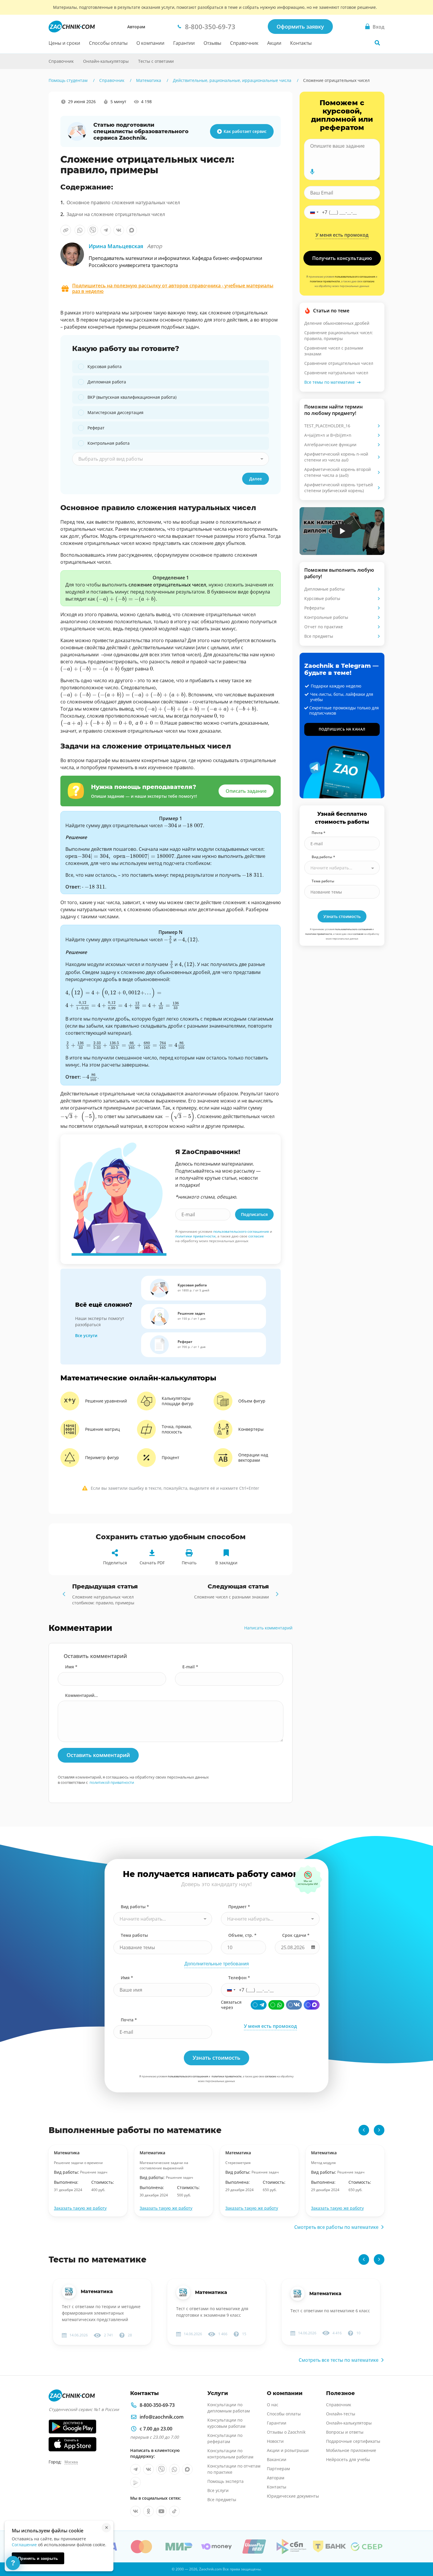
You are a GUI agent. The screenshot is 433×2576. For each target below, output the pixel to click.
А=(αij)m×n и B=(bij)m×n (328, 435)
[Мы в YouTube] (161, 2511)
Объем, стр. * (242, 1935)
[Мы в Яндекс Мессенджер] (135, 2482)
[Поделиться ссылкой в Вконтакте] (119, 230)
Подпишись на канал (342, 729)
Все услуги (86, 1335)
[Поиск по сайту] (377, 43)
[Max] (312, 2005)
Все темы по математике (329, 382)
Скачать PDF (152, 1563)
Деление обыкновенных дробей (337, 323)
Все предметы (319, 636)
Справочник (244, 43)
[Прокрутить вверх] (420, 2551)
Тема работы (323, 881)
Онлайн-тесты (341, 2414)
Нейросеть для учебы (348, 2459)
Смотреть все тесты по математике (339, 2360)
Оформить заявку (300, 27)
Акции (274, 43)
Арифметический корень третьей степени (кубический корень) (339, 488)
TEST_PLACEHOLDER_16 (327, 426)
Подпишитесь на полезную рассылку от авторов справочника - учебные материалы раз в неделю (173, 289)
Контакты (301, 43)
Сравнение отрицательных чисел (339, 363)
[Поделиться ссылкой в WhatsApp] (80, 230)
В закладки (226, 1563)
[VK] (294, 2005)
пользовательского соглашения (241, 1231)
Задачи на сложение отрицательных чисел (116, 214)
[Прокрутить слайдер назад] (364, 2130)
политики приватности (195, 1236)
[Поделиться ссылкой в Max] (132, 230)
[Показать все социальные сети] (36, 155)
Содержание (37, 113)
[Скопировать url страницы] (66, 230)
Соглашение (24, 2545)
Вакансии (277, 2459)
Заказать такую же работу (80, 2208)
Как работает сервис (245, 131)
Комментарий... (81, 1695)
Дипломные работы (324, 589)
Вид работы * (323, 857)
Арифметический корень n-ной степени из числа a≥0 (336, 457)
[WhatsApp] (276, 2005)
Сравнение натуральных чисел (336, 373)
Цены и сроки (64, 43)
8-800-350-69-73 (157, 2405)
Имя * (71, 1667)
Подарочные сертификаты (353, 2441)
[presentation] (126, 599)
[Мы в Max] (187, 2469)
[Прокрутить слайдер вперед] (379, 2130)
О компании (150, 43)
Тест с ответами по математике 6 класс (330, 2311)
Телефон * (239, 1978)
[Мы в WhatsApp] (174, 2469)
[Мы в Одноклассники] (148, 2511)
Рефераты (314, 608)
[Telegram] (259, 2005)
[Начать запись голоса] (312, 172)
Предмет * (239, 1907)
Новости (275, 2441)
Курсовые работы (322, 598)
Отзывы (212, 43)
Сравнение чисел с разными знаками (334, 351)
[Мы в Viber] (161, 2469)
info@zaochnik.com (162, 2417)
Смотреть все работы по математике (336, 2227)
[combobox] (171, 459)
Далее (256, 479)
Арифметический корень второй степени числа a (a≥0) (338, 472)
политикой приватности (112, 1782)
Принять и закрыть (38, 2558)
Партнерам (278, 2469)
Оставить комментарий (98, 1755)
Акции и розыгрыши (288, 2450)
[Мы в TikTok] (174, 2511)
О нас (273, 2405)
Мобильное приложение (351, 2450)
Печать (189, 1563)
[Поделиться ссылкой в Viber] (93, 230)
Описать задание (246, 791)
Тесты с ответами (156, 61)
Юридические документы (293, 2496)
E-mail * (190, 1667)
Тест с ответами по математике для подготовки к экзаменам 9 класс (212, 2312)
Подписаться (254, 1214)
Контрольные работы (326, 617)
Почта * (319, 833)
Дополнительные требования (217, 1964)
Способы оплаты (108, 43)
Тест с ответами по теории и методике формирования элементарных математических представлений (101, 2313)
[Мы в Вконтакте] (148, 2469)
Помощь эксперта (225, 2481)
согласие (256, 1236)
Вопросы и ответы (345, 2432)
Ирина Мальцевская (125, 246)
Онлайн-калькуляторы (106, 61)
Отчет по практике (324, 627)
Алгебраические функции (330, 445)
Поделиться (115, 1563)
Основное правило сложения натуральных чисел (123, 202)
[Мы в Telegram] (135, 2469)
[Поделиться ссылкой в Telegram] (106, 230)
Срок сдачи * (296, 1935)
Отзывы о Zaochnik (286, 2432)
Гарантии (184, 43)
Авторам (136, 27)
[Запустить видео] (342, 531)
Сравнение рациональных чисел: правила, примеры (339, 336)
